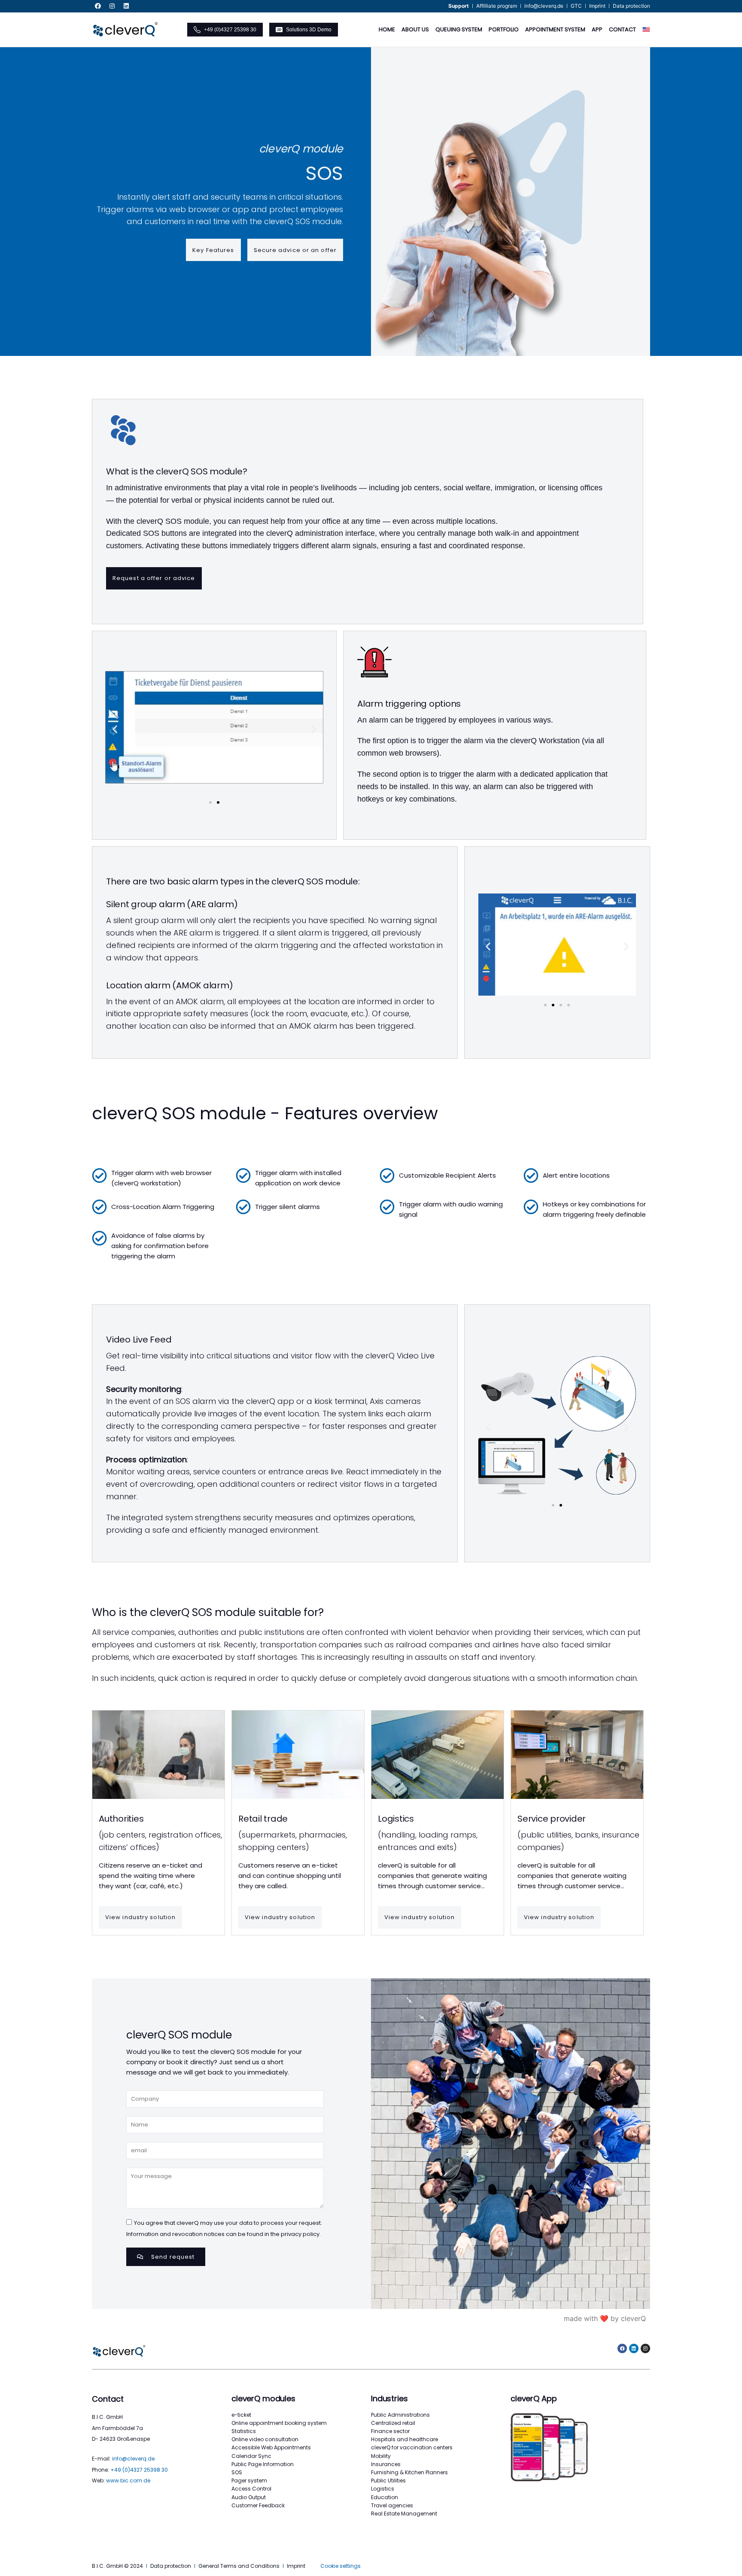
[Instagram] (112, 6)
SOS (324, 173)
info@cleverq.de (133, 2459)
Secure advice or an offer (295, 250)
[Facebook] (98, 6)
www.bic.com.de (128, 2480)
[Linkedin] (126, 6)
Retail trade (263, 1819)
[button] (115, 729)
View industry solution (140, 1917)
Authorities (121, 1819)
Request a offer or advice (154, 578)
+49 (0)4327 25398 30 (230, 30)
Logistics (396, 1819)
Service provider (552, 1819)
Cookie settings (341, 2566)
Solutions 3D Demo (309, 30)
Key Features (213, 250)
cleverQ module (301, 149)
